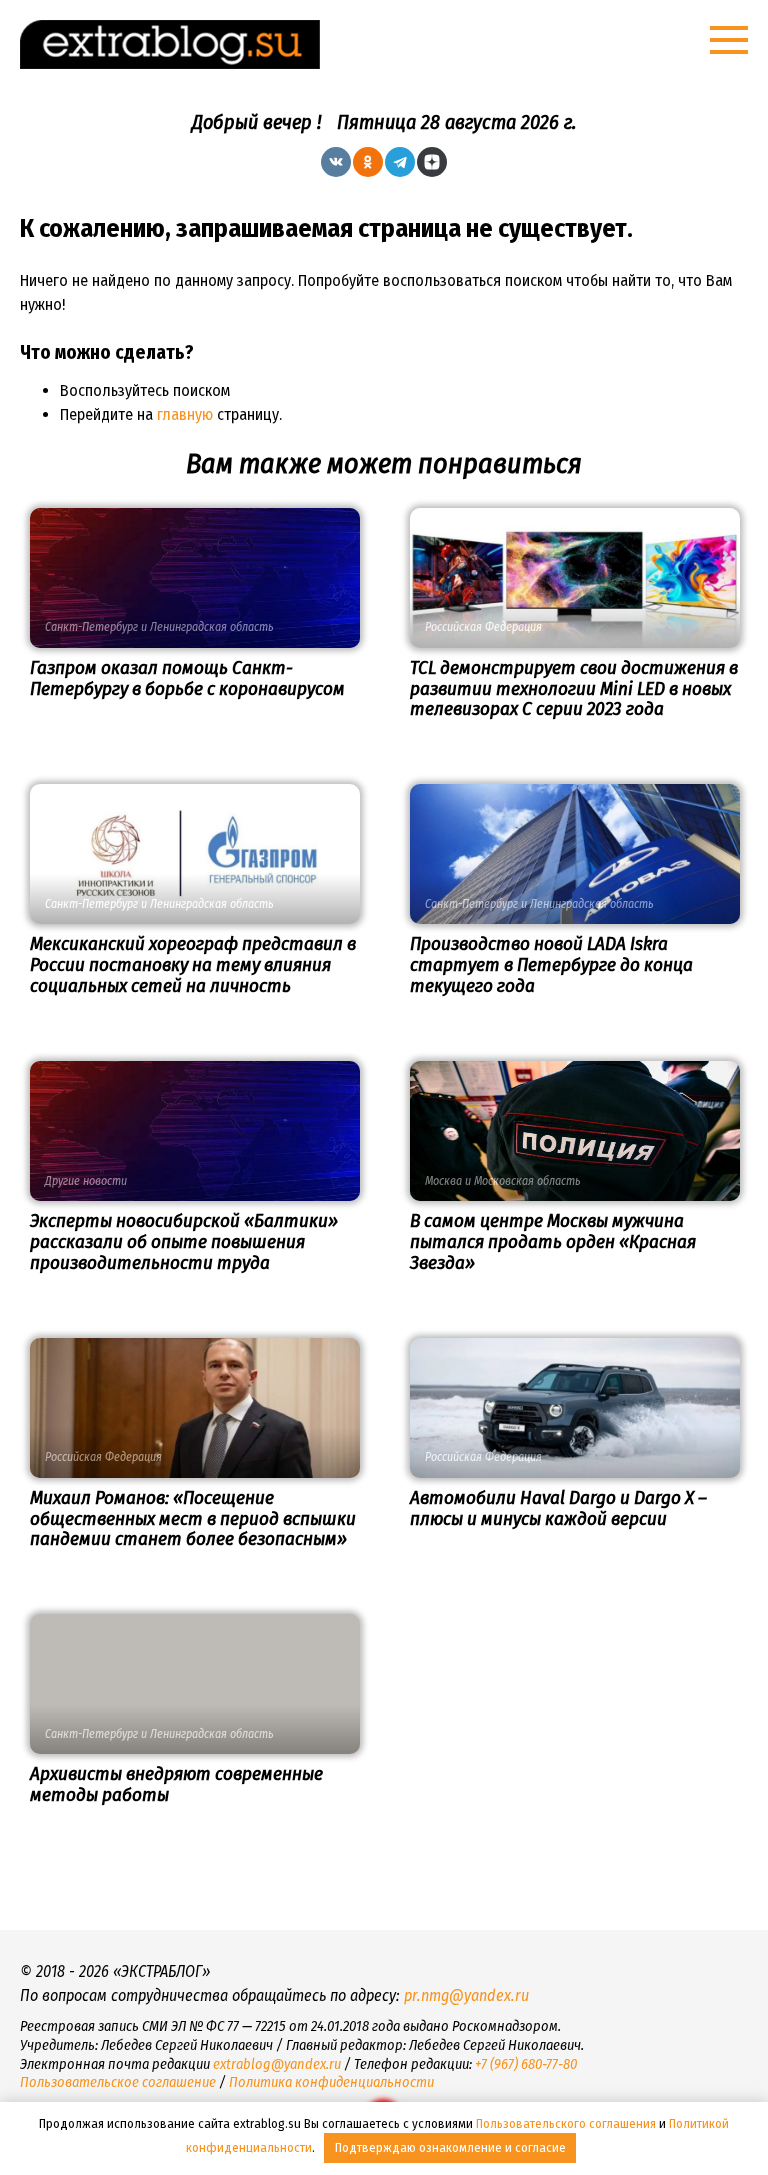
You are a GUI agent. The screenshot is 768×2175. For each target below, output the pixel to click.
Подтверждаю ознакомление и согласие (450, 2147)
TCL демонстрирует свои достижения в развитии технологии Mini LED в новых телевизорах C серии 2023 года (574, 688)
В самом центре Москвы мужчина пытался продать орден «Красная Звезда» (553, 1241)
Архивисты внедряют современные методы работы (176, 1784)
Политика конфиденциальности (331, 2082)
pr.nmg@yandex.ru (466, 1995)
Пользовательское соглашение (118, 2082)
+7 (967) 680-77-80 (526, 2064)
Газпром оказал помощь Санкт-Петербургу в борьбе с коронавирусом (187, 678)
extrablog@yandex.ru (277, 2064)
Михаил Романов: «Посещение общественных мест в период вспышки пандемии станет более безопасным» (193, 1518)
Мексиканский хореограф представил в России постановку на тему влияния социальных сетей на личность (193, 964)
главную (185, 414)
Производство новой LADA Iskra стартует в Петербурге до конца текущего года (551, 964)
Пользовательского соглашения (566, 2123)
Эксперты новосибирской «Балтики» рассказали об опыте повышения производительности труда (184, 1241)
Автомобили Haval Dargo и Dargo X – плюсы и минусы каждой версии (558, 1508)
